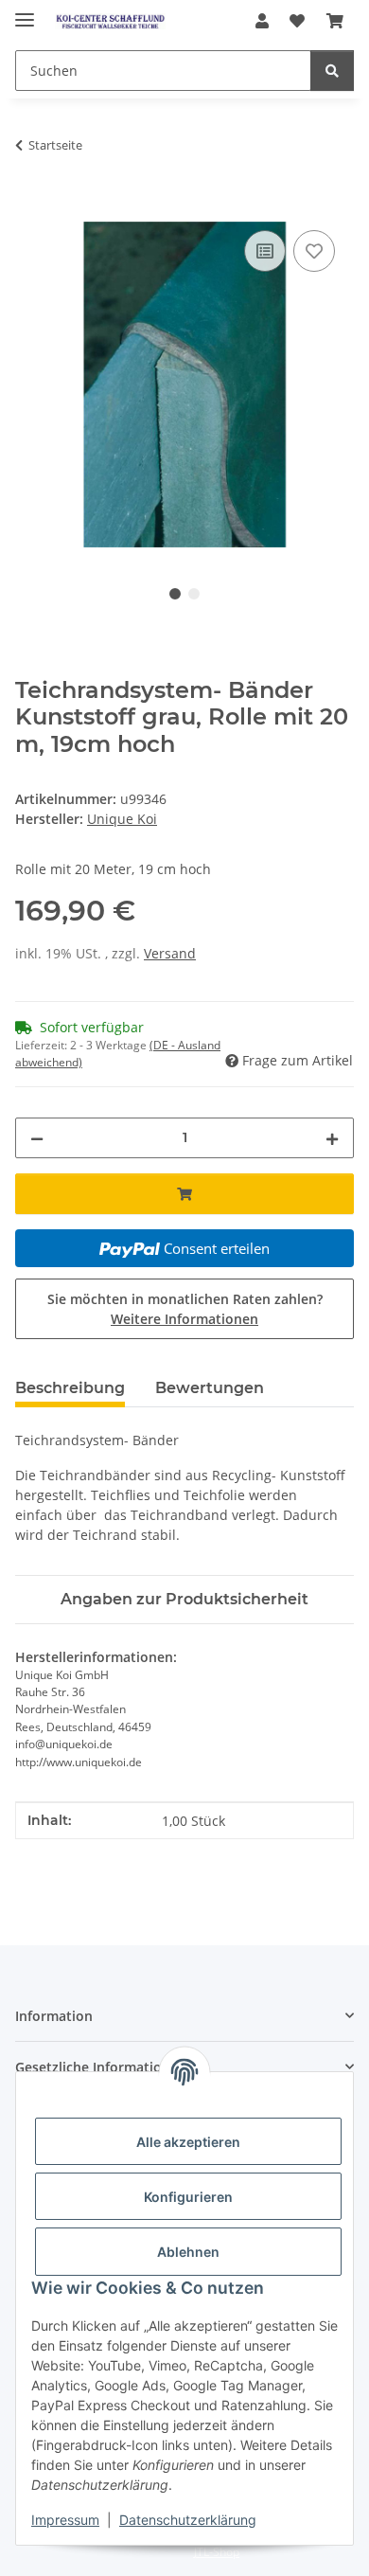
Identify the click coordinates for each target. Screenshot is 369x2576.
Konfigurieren (188, 2197)
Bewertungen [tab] (210, 1388)
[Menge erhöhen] (332, 1138)
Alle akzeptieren (188, 2142)
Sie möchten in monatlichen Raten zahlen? (185, 1309)
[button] (262, 21)
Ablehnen (188, 2252)
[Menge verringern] (37, 1138)
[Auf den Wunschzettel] (314, 251)
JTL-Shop (217, 2552)
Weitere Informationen (184, 1319)
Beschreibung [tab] (70, 1388)
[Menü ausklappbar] (25, 12)
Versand (170, 953)
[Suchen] (332, 71)
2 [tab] (194, 594)
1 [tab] (175, 594)
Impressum (65, 2520)
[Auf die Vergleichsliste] (265, 251)
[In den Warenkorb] (30, 205)
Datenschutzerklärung (188, 2520)
